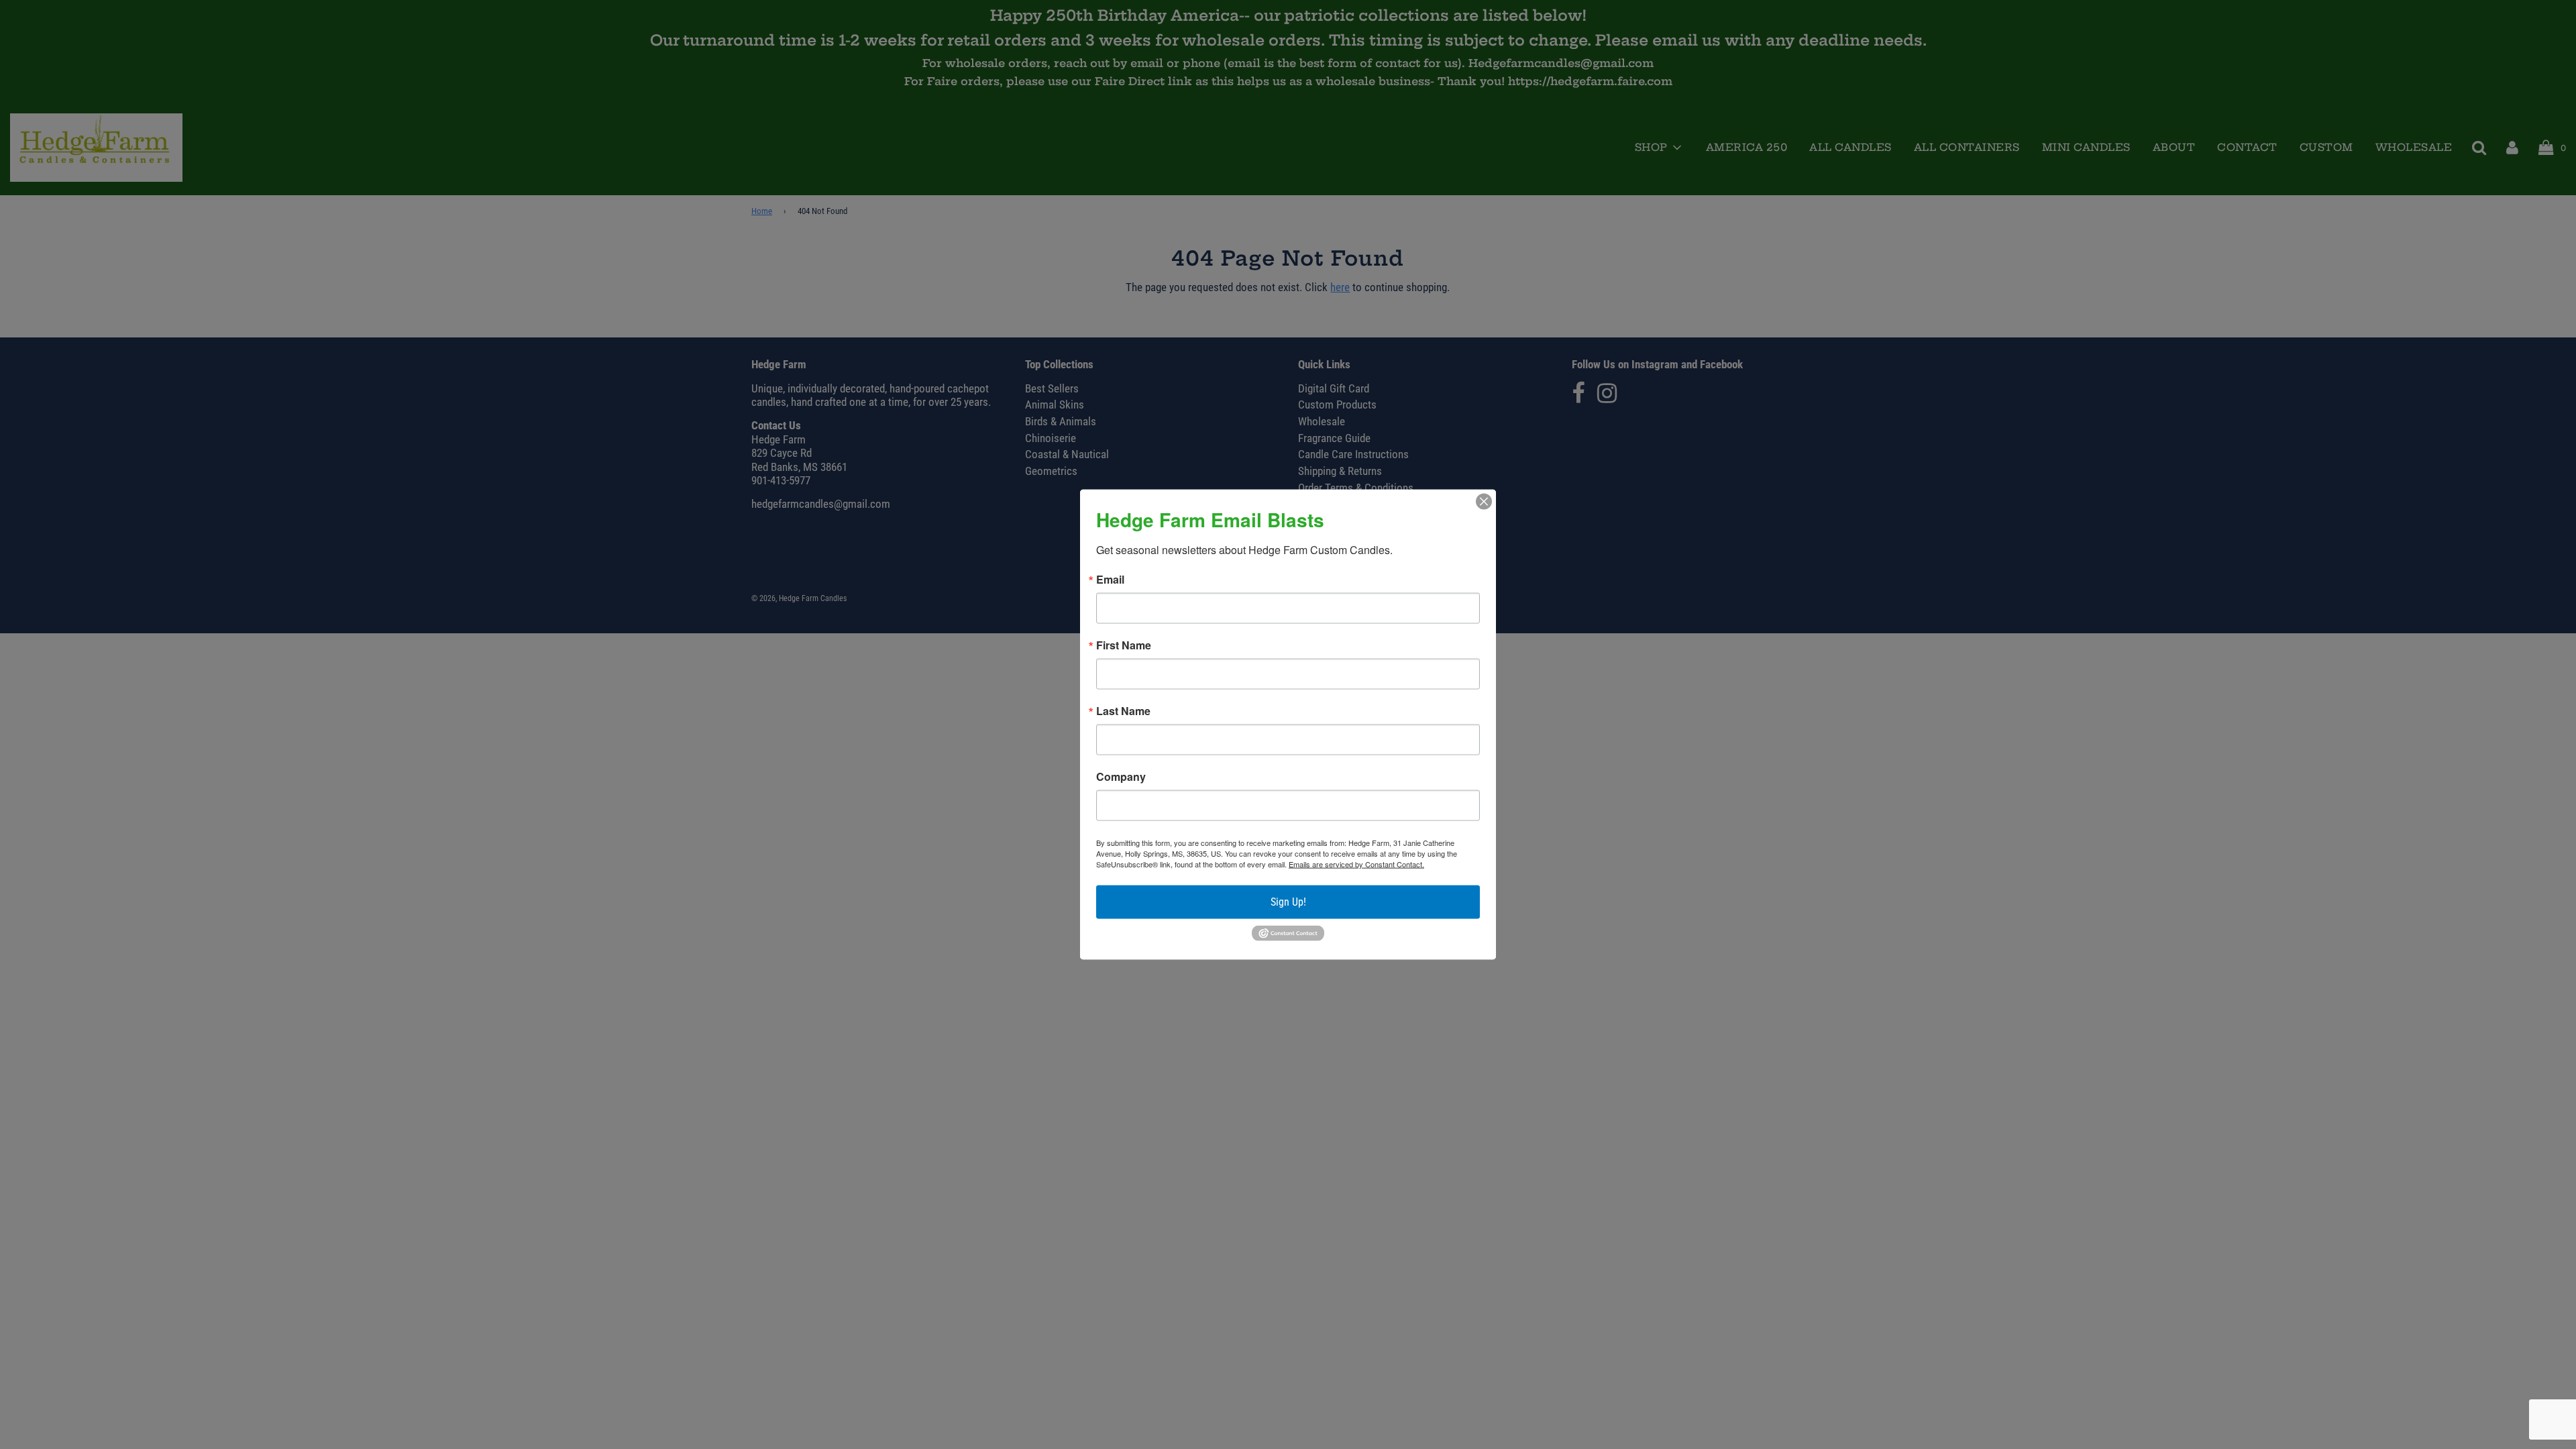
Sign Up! (1288, 902)
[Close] (1484, 502)
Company (1121, 777)
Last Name (1123, 711)
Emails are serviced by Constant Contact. (1356, 864)
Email (1110, 580)
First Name (1124, 645)
